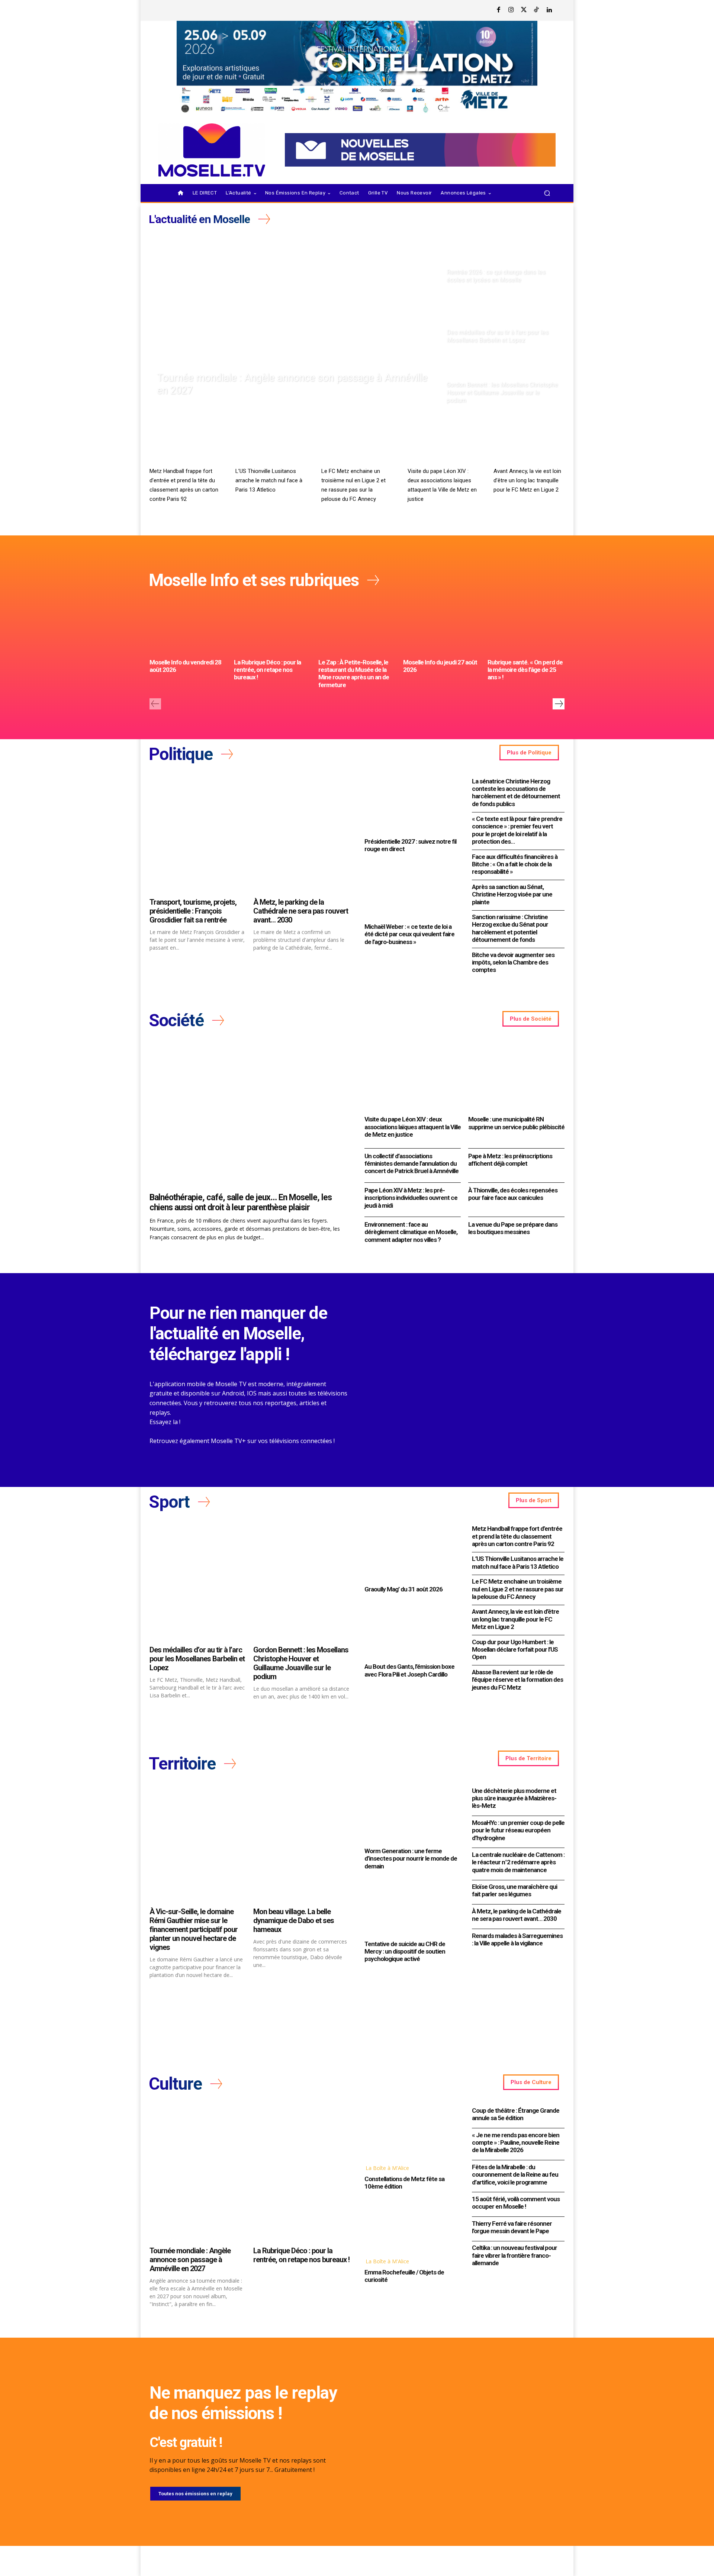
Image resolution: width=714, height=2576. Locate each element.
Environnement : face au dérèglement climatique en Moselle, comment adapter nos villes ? (411, 1232)
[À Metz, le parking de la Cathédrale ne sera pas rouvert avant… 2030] (301, 835)
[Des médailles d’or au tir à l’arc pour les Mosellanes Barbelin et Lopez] (503, 319)
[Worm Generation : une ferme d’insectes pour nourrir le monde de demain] (411, 1815)
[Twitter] (524, 10)
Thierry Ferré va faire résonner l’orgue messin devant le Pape (512, 2227)
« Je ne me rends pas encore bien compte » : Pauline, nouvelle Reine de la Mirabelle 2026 (516, 2143)
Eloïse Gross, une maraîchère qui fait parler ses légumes (514, 1890)
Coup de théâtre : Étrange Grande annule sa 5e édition (516, 2114)
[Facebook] (499, 10)
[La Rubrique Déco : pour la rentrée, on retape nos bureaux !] (272, 627)
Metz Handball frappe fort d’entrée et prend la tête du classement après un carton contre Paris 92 (517, 1536)
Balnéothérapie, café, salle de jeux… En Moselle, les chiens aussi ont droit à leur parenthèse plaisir (241, 1203)
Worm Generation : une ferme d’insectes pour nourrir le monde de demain (411, 1859)
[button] (547, 193)
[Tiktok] (537, 10)
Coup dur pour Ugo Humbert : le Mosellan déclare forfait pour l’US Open (515, 1650)
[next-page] (559, 704)
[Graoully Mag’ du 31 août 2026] (411, 1553)
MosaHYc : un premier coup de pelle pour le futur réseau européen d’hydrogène (518, 1830)
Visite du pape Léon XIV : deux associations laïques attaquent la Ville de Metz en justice (413, 1127)
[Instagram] (511, 10)
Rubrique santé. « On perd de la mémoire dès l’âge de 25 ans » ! (525, 670)
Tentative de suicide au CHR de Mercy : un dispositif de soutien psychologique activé (405, 1952)
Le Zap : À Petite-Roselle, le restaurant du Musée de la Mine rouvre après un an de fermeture (354, 674)
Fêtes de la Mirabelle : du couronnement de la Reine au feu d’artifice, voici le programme (515, 2175)
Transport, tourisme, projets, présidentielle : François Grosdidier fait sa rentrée (193, 911)
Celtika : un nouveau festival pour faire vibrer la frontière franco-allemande (514, 2255)
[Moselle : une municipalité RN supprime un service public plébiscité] (516, 1077)
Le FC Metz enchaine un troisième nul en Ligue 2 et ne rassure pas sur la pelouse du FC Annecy (518, 1589)
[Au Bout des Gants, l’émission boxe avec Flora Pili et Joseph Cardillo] (411, 1630)
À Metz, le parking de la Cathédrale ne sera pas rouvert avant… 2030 (301, 911)
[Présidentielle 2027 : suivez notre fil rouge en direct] (411, 805)
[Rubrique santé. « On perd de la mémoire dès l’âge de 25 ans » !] (526, 627)
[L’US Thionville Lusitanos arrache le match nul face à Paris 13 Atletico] (271, 444)
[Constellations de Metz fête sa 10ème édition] (411, 2132)
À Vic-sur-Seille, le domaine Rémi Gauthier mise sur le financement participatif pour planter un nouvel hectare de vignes (194, 1929)
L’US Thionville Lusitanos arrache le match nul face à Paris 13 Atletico (269, 480)
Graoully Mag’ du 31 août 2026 (403, 1589)
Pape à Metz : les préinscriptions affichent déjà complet (510, 1160)
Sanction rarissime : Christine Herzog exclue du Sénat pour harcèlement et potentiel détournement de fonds (510, 928)
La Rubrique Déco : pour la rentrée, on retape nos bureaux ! (267, 670)
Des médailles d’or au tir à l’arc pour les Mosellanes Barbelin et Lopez (197, 1659)
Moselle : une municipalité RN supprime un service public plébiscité (516, 1123)
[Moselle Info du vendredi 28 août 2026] (188, 627)
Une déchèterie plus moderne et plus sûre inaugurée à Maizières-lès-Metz (514, 1798)
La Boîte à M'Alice (387, 2168)
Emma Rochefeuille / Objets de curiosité (404, 2276)
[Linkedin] (549, 10)
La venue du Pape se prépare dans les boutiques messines (513, 1228)
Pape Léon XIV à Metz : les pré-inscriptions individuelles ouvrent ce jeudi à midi (411, 1198)
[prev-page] (155, 704)
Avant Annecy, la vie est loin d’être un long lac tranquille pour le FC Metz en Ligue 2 (527, 480)
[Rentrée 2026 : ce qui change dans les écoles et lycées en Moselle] (503, 258)
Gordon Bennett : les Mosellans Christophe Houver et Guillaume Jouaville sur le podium (301, 1663)
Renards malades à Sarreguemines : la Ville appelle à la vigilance (517, 1939)
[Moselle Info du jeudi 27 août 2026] (442, 627)
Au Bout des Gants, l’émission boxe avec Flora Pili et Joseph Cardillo (409, 1670)
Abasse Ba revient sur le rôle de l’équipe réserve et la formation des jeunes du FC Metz (517, 1680)
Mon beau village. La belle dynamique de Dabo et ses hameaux (294, 1920)
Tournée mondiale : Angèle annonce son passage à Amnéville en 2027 (190, 2260)
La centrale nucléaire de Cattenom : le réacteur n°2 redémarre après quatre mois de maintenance (518, 1862)
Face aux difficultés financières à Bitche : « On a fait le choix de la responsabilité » (515, 864)
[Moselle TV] (212, 150)
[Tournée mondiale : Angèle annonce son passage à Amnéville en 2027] (295, 319)
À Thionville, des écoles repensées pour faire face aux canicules (513, 1194)
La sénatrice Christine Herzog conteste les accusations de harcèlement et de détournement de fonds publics (516, 793)
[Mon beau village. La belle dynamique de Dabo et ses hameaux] (301, 1845)
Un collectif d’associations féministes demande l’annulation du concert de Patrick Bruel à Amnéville (411, 1164)
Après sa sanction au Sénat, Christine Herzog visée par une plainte (512, 894)
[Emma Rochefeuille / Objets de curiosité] (411, 2225)
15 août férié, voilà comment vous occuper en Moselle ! (516, 2203)
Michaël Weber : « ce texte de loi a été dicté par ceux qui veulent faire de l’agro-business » (409, 934)
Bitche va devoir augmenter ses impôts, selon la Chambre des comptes (513, 962)
